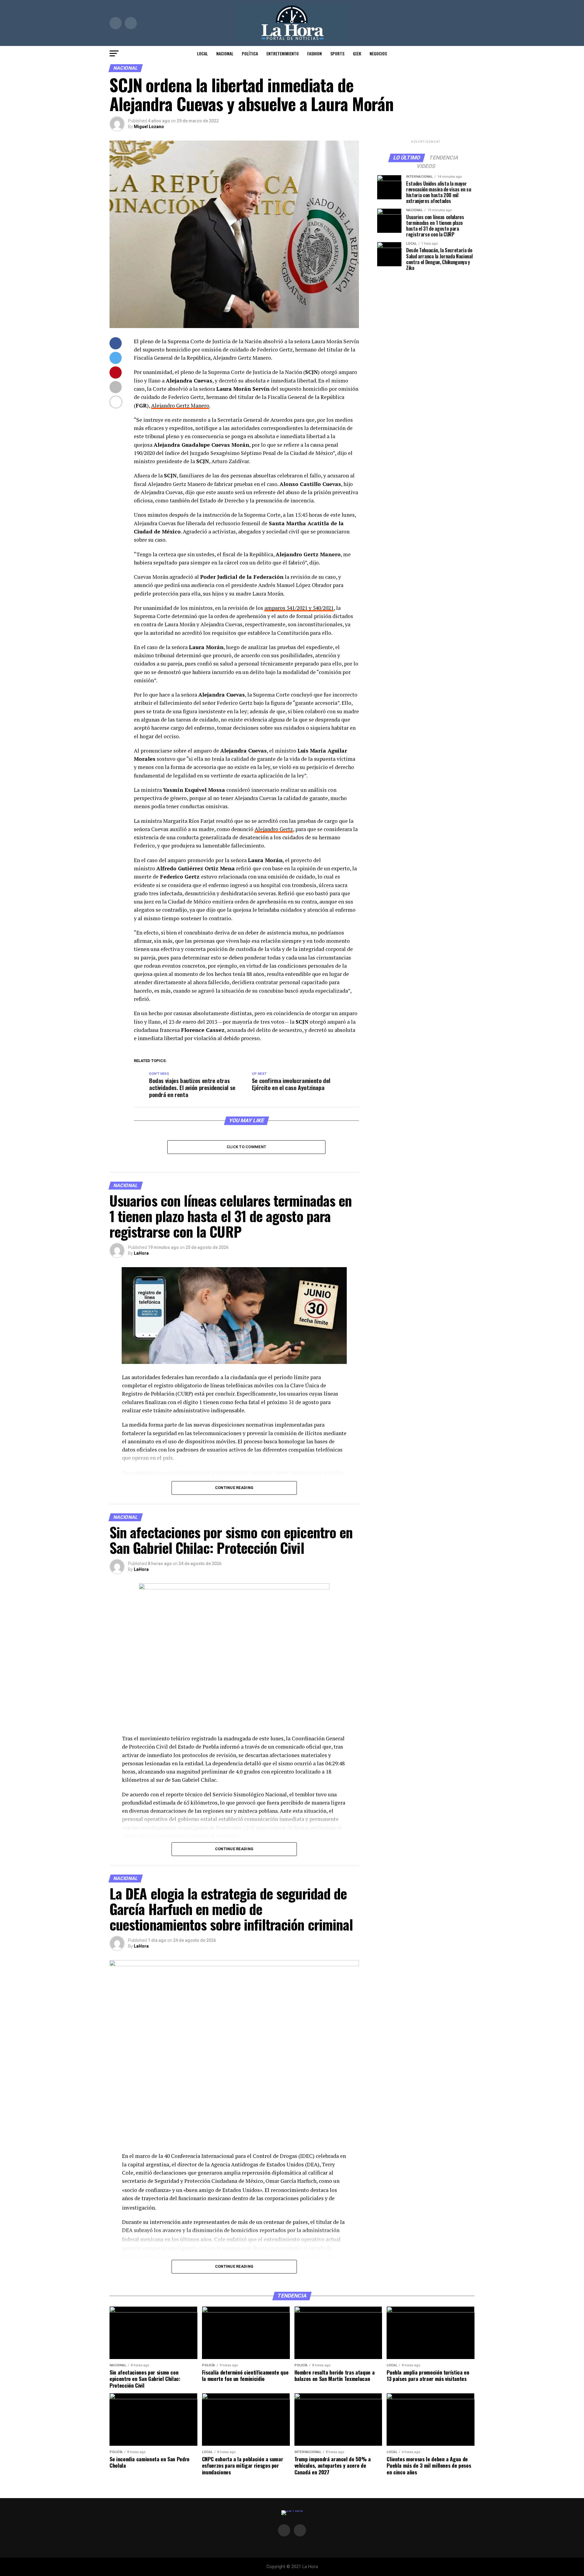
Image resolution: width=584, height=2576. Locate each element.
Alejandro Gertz (274, 829)
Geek (357, 53)
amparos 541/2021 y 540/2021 (299, 608)
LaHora (141, 1253)
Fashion (315, 53)
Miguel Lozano (149, 127)
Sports (337, 53)
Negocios (378, 53)
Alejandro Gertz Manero (180, 405)
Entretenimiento (283, 53)
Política (250, 53)
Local (202, 53)
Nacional (225, 53)
